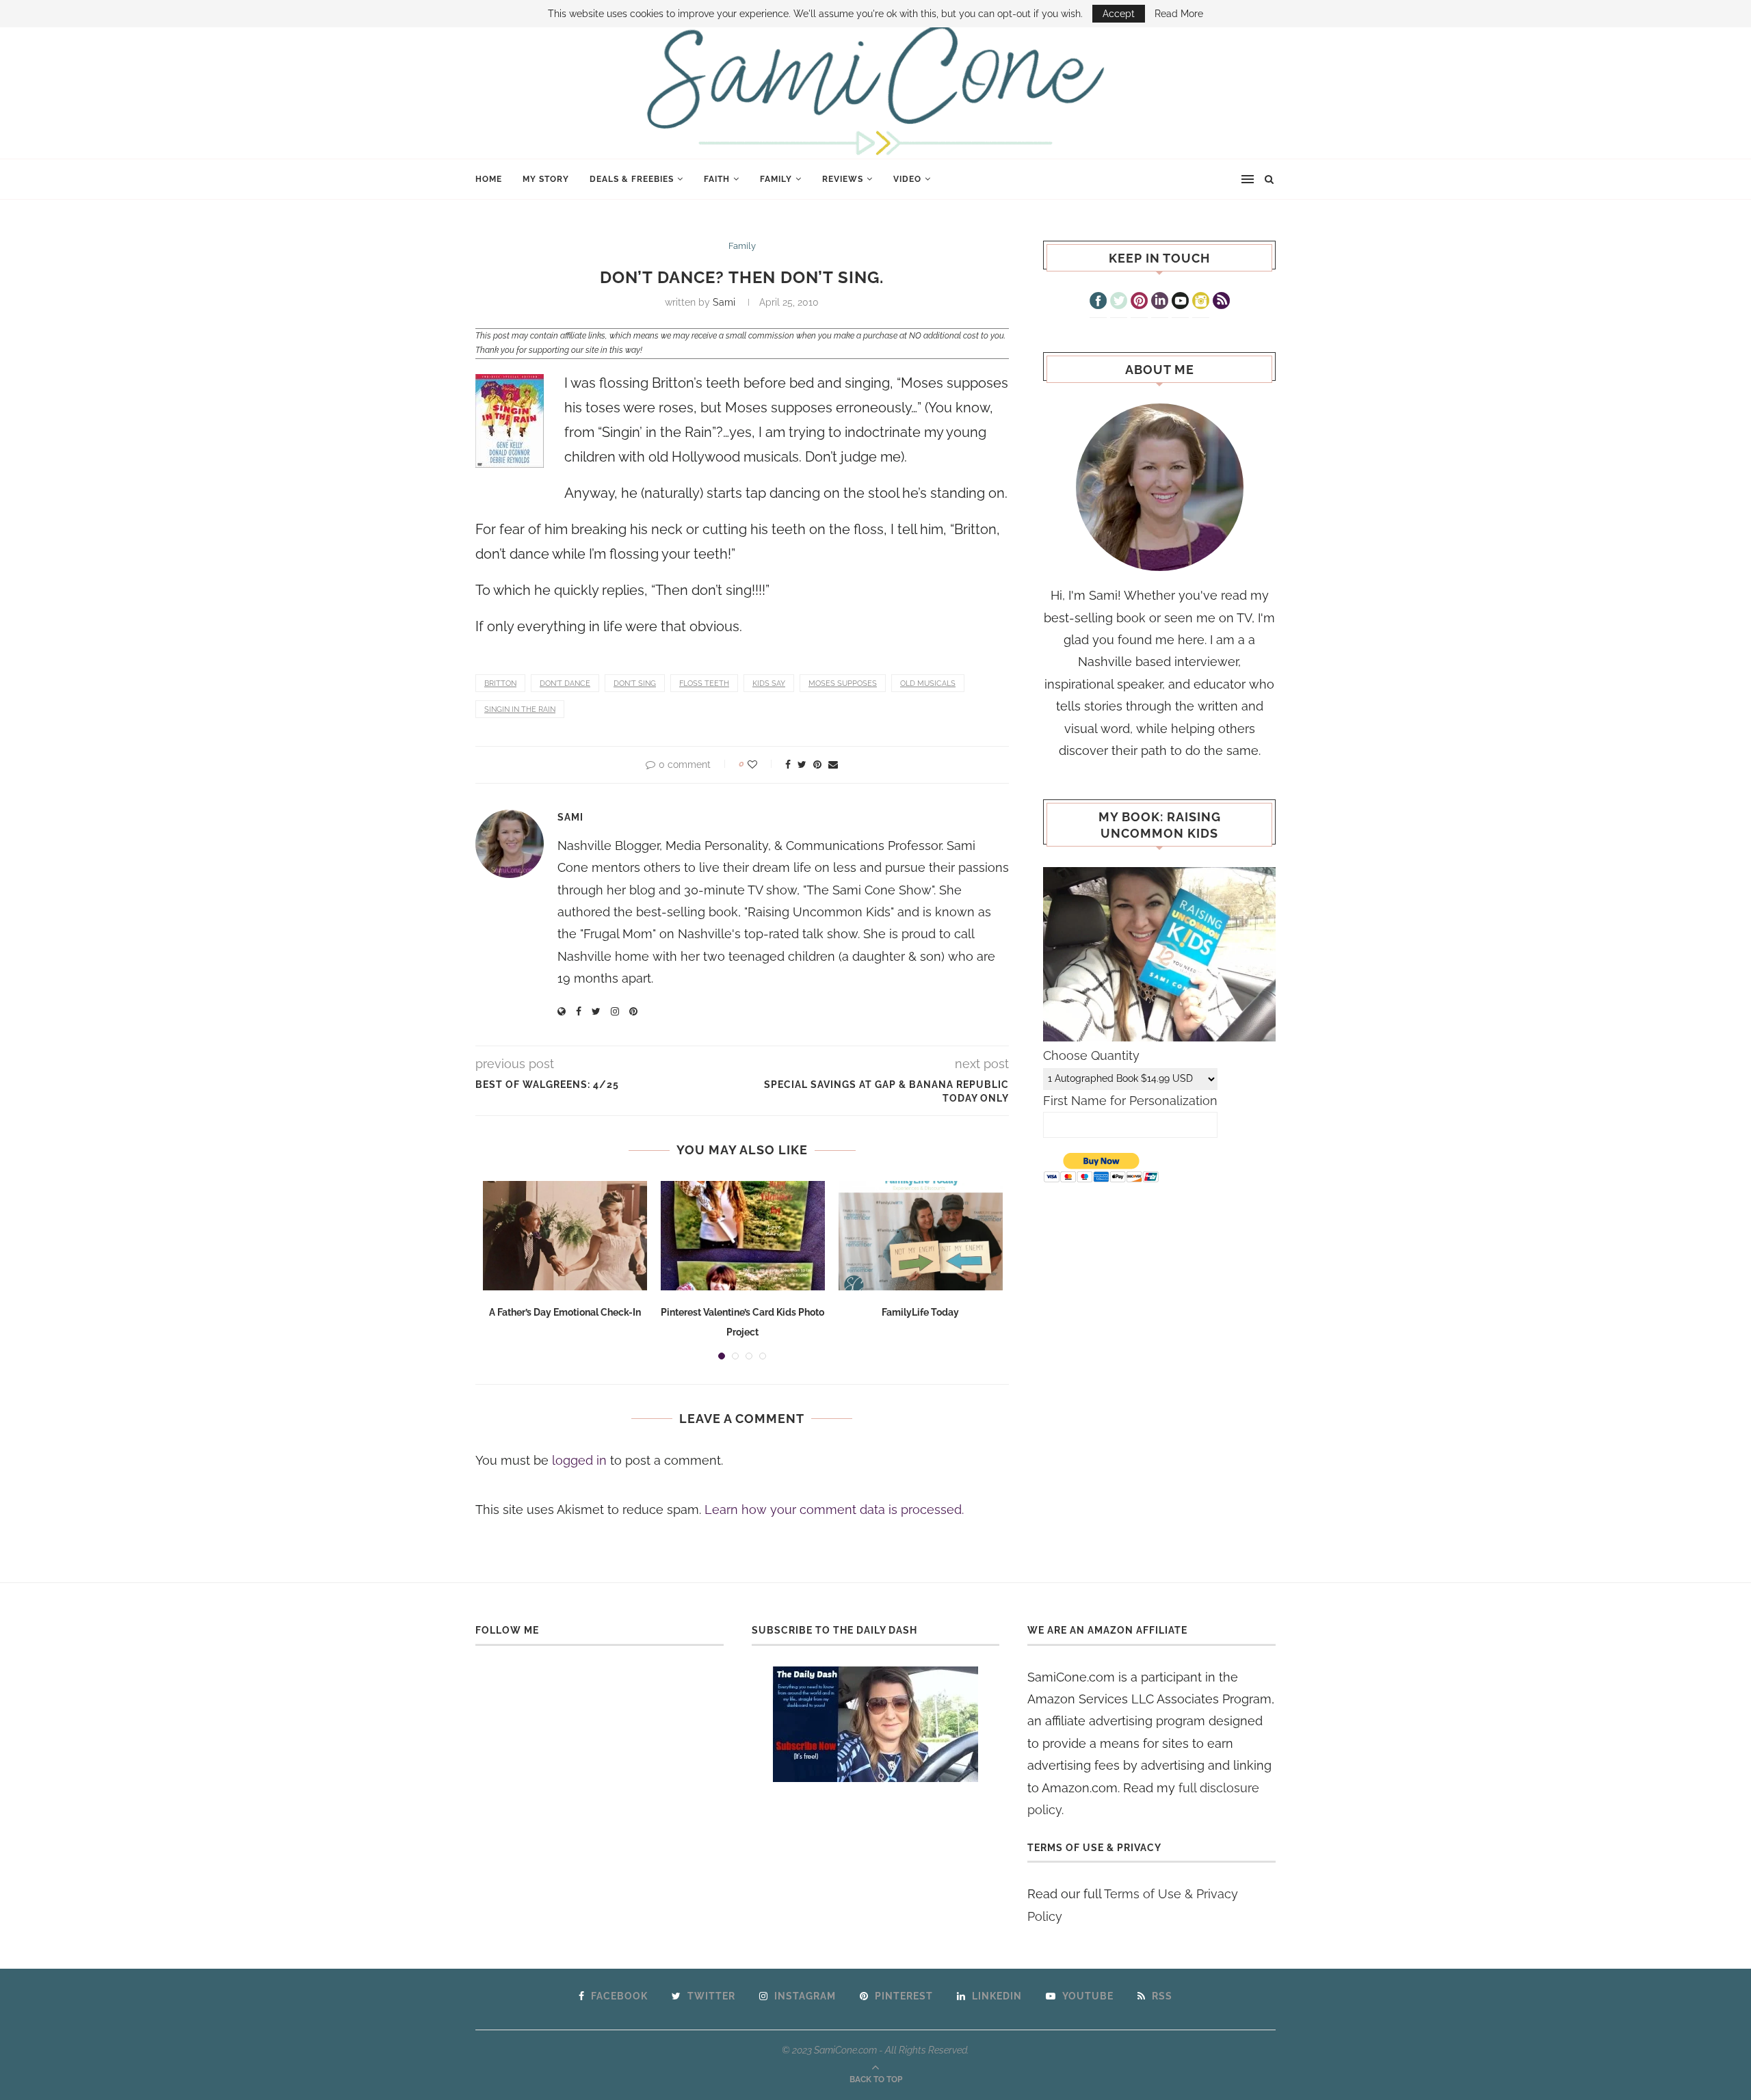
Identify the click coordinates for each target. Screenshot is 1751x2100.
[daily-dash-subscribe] (876, 1724)
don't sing (635, 683)
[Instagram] (1201, 302)
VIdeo (907, 179)
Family (776, 179)
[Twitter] (1119, 302)
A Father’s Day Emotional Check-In (565, 1312)
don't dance (565, 683)
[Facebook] (1098, 302)
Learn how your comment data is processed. (834, 1510)
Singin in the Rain (520, 709)
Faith (717, 179)
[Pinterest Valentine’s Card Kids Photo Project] (743, 1236)
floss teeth (704, 683)
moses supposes (843, 683)
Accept (1119, 14)
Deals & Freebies (632, 179)
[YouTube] (1180, 302)
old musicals (928, 683)
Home (489, 179)
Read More (1179, 14)
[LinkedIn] (1160, 302)
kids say (769, 683)
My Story (546, 179)
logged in (579, 1460)
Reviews (843, 179)
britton (500, 683)
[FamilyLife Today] (921, 1236)
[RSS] (1221, 302)
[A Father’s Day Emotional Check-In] (565, 1236)
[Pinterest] (1139, 302)
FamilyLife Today (920, 1312)
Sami (724, 302)
